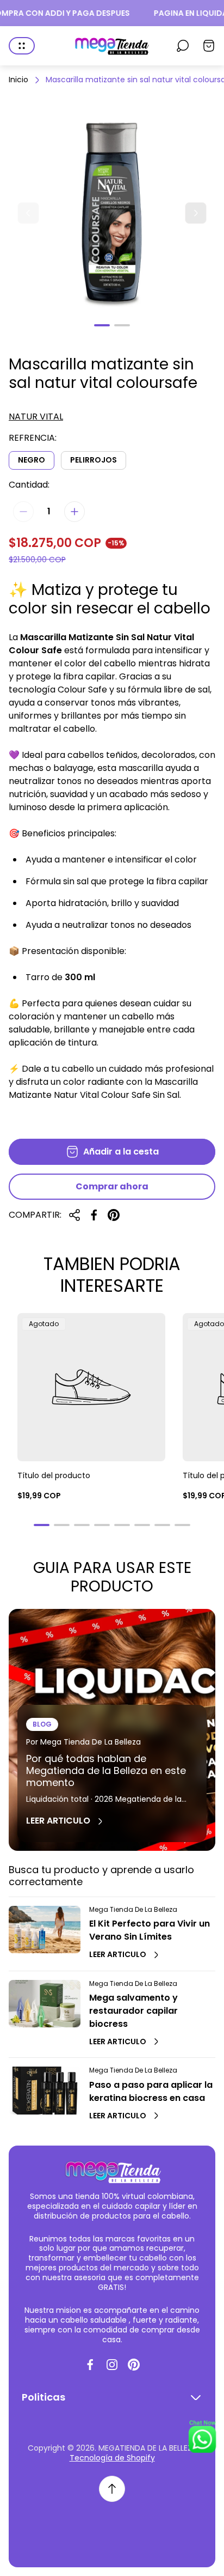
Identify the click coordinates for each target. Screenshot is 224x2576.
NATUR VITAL (36, 417)
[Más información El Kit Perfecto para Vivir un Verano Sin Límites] (45, 1930)
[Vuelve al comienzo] (112, 2489)
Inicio (18, 80)
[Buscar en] (183, 46)
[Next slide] (196, 213)
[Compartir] (74, 1215)
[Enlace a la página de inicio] (112, 2171)
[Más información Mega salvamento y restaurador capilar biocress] (45, 2004)
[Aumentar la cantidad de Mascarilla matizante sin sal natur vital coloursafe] (74, 512)
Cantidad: (29, 485)
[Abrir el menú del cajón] (22, 46)
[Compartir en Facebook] (94, 1215)
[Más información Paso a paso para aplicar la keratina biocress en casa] (45, 2090)
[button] (102, 325)
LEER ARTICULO (58, 1821)
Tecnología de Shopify (112, 2458)
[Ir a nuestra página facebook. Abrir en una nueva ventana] (90, 2365)
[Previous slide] (28, 213)
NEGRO (32, 460)
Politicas (43, 2397)
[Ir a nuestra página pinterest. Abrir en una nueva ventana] (134, 2365)
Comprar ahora (112, 1186)
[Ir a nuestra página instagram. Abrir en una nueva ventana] (112, 2365)
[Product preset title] (91, 1387)
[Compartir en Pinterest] (114, 1215)
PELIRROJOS (94, 460)
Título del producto (54, 1475)
